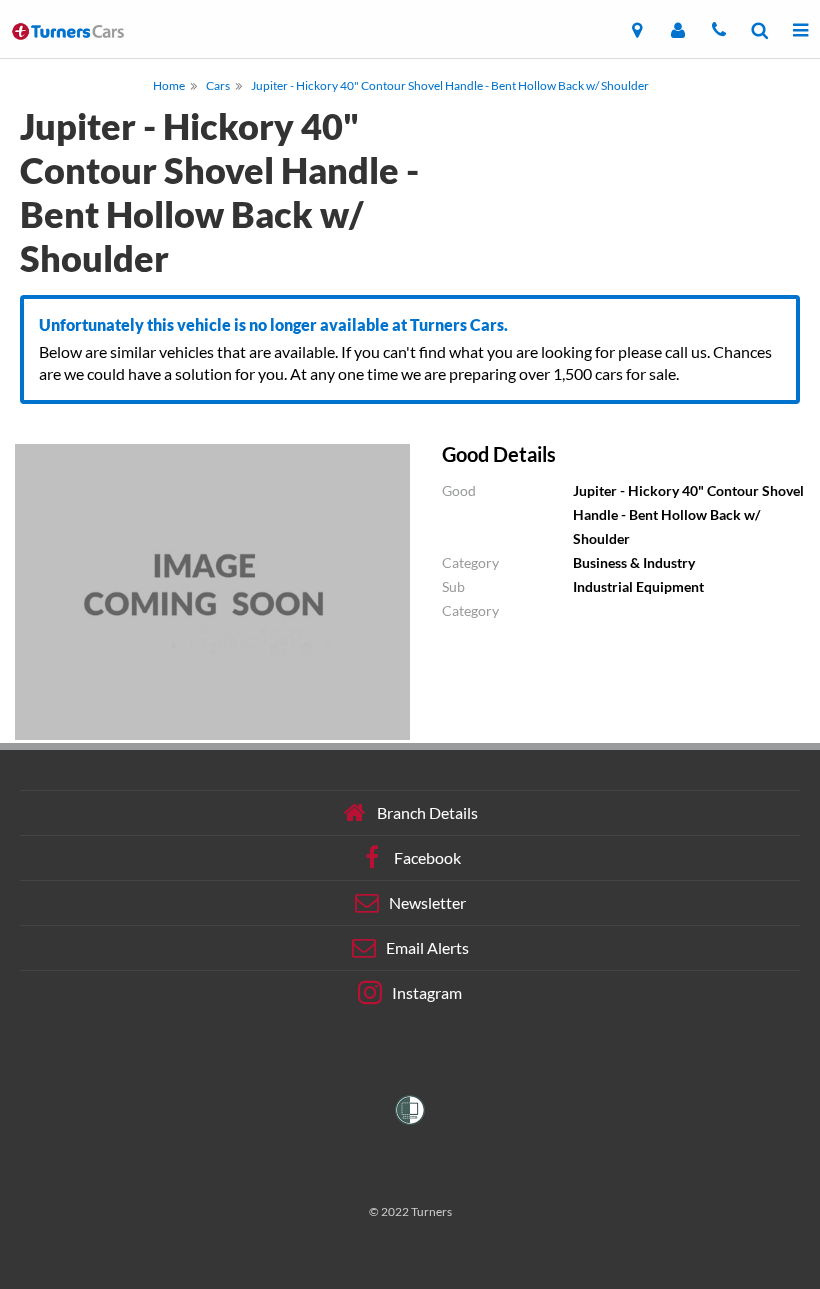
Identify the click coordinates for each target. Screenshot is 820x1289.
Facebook (427, 857)
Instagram (427, 992)
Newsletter (427, 902)
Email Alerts (427, 947)
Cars (218, 85)
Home (169, 85)
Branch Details (427, 812)
